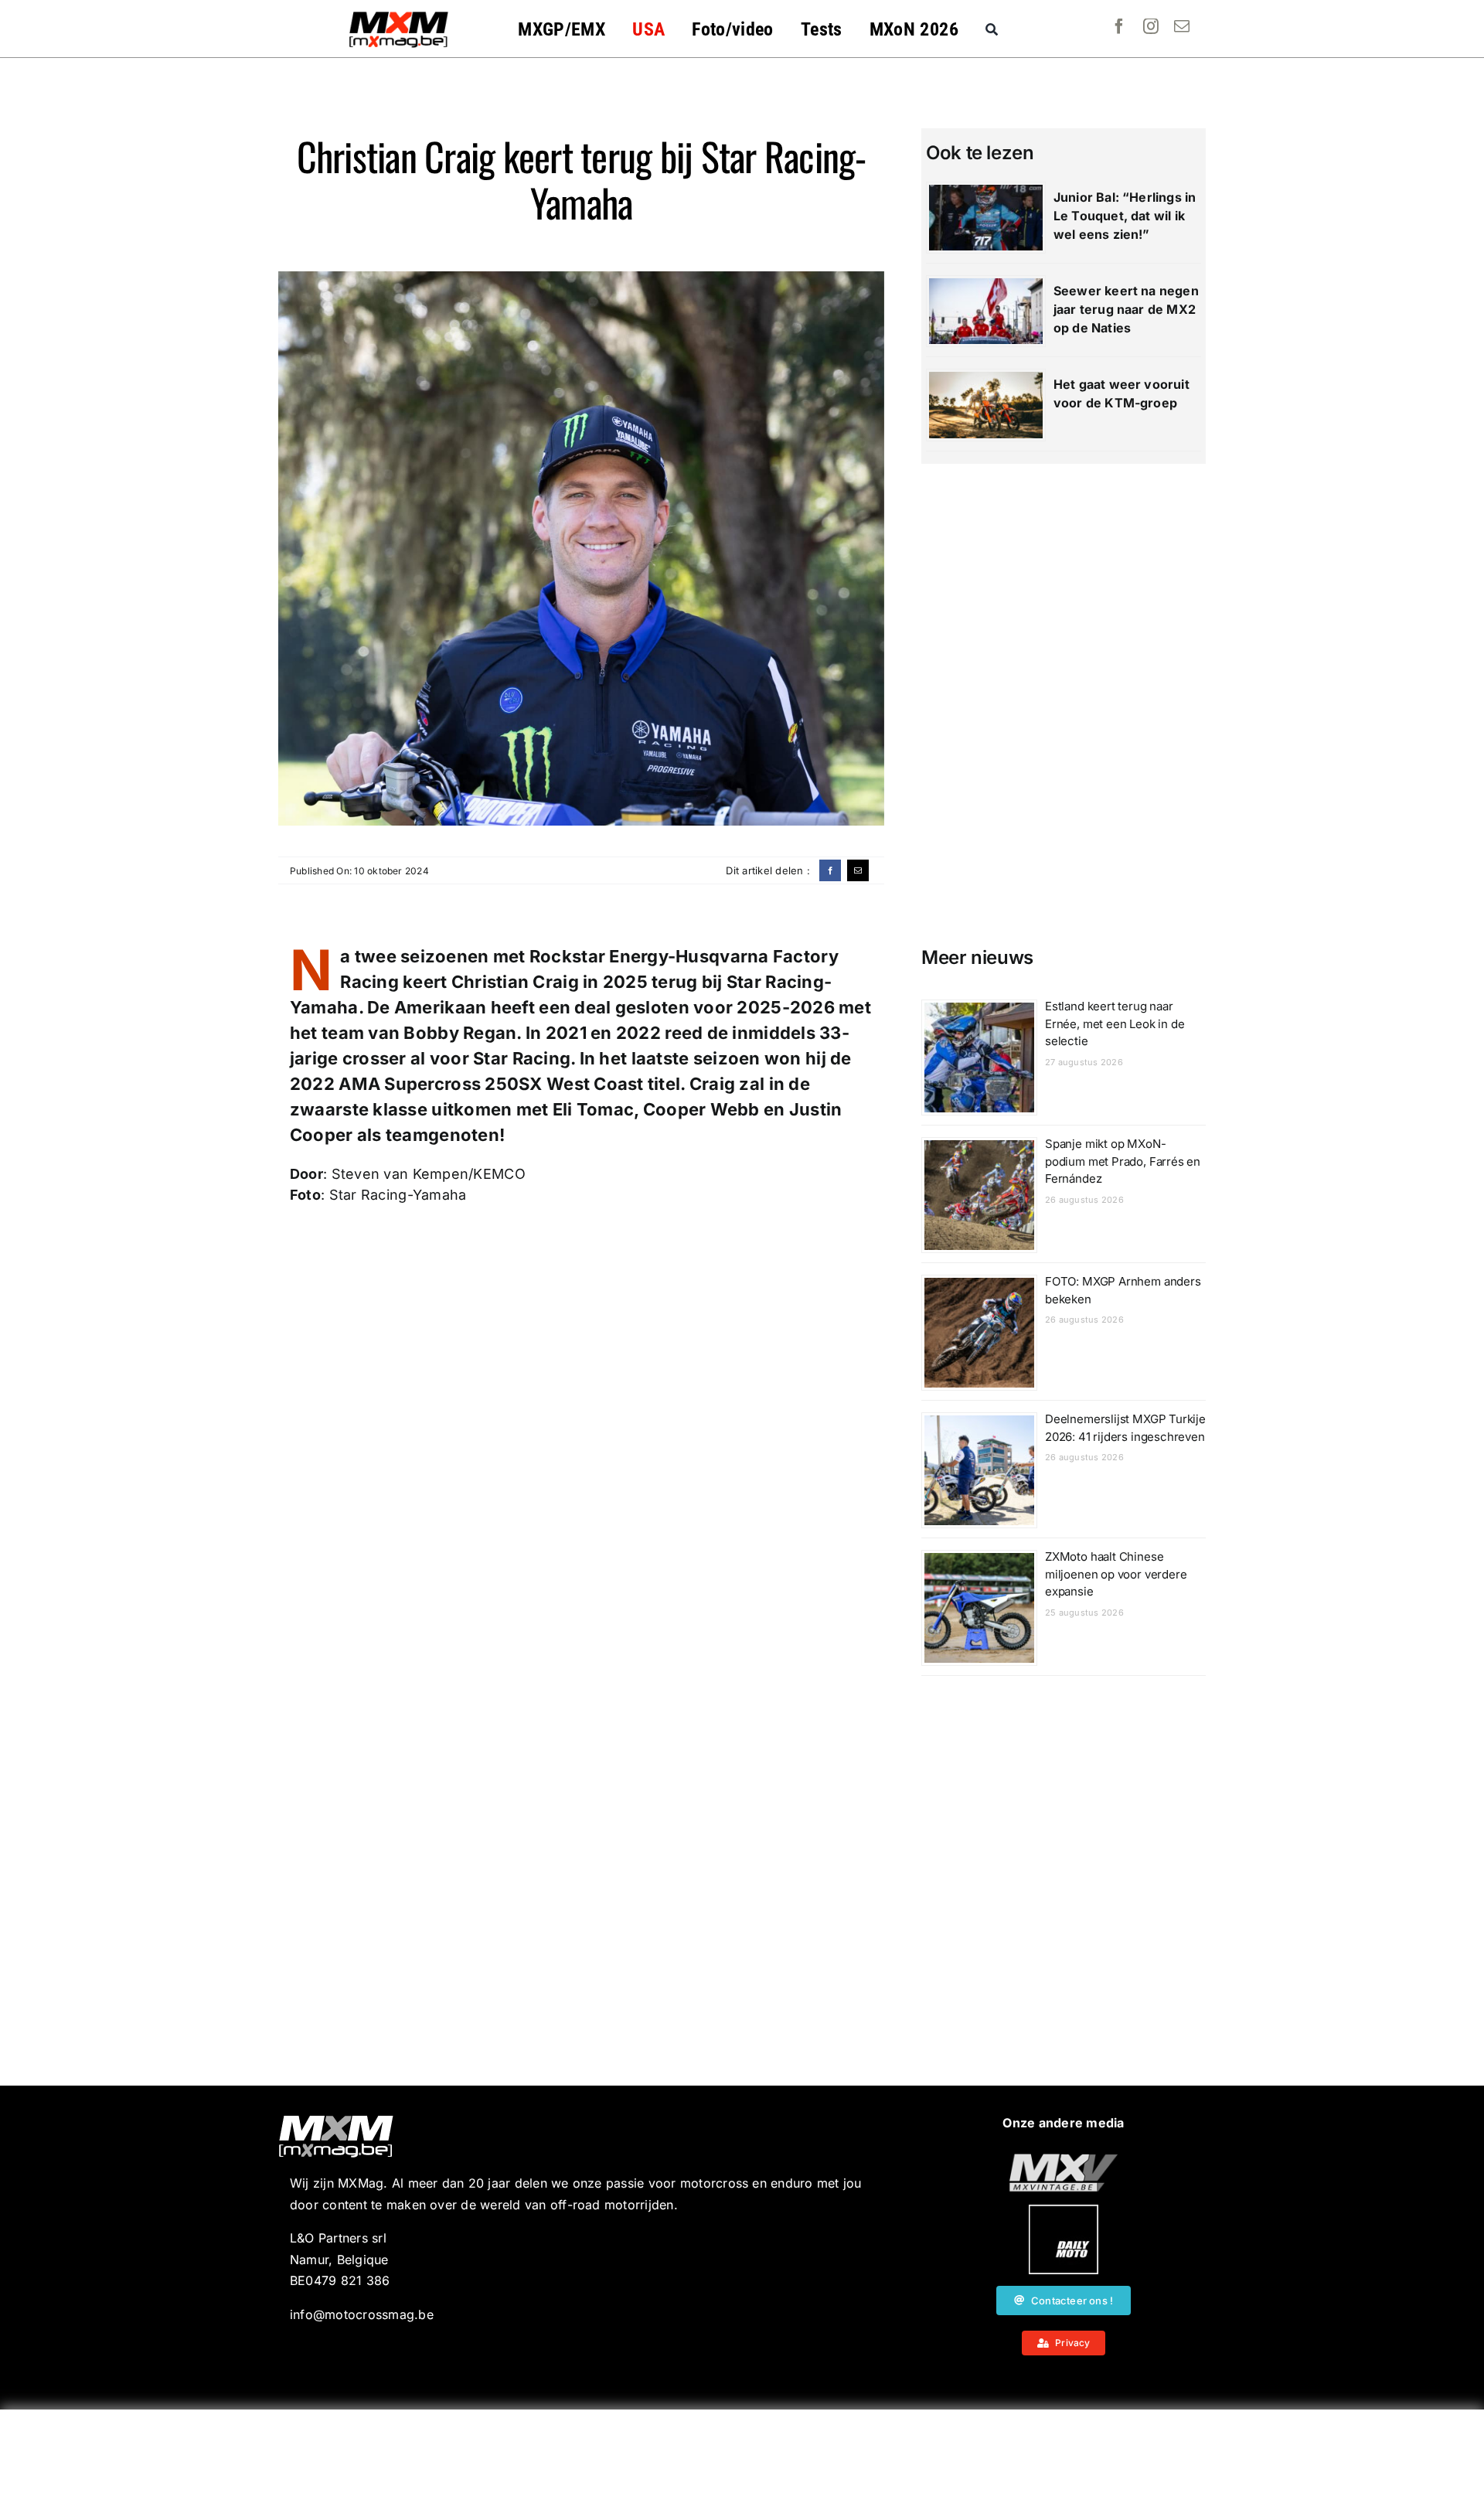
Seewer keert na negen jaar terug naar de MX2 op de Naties (1126, 309)
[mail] (1182, 26)
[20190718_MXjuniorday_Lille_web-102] (1064, 2211)
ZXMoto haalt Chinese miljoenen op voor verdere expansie (1116, 1574)
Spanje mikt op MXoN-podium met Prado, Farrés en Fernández (1123, 1161)
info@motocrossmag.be (362, 2314)
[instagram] (1151, 26)
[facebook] (1119, 26)
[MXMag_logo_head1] (399, 15)
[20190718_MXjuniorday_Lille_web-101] (1064, 2160)
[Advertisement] (742, 2460)
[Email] (858, 870)
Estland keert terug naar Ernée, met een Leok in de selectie (1115, 1023)
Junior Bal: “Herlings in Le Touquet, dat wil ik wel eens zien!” (1125, 216)
